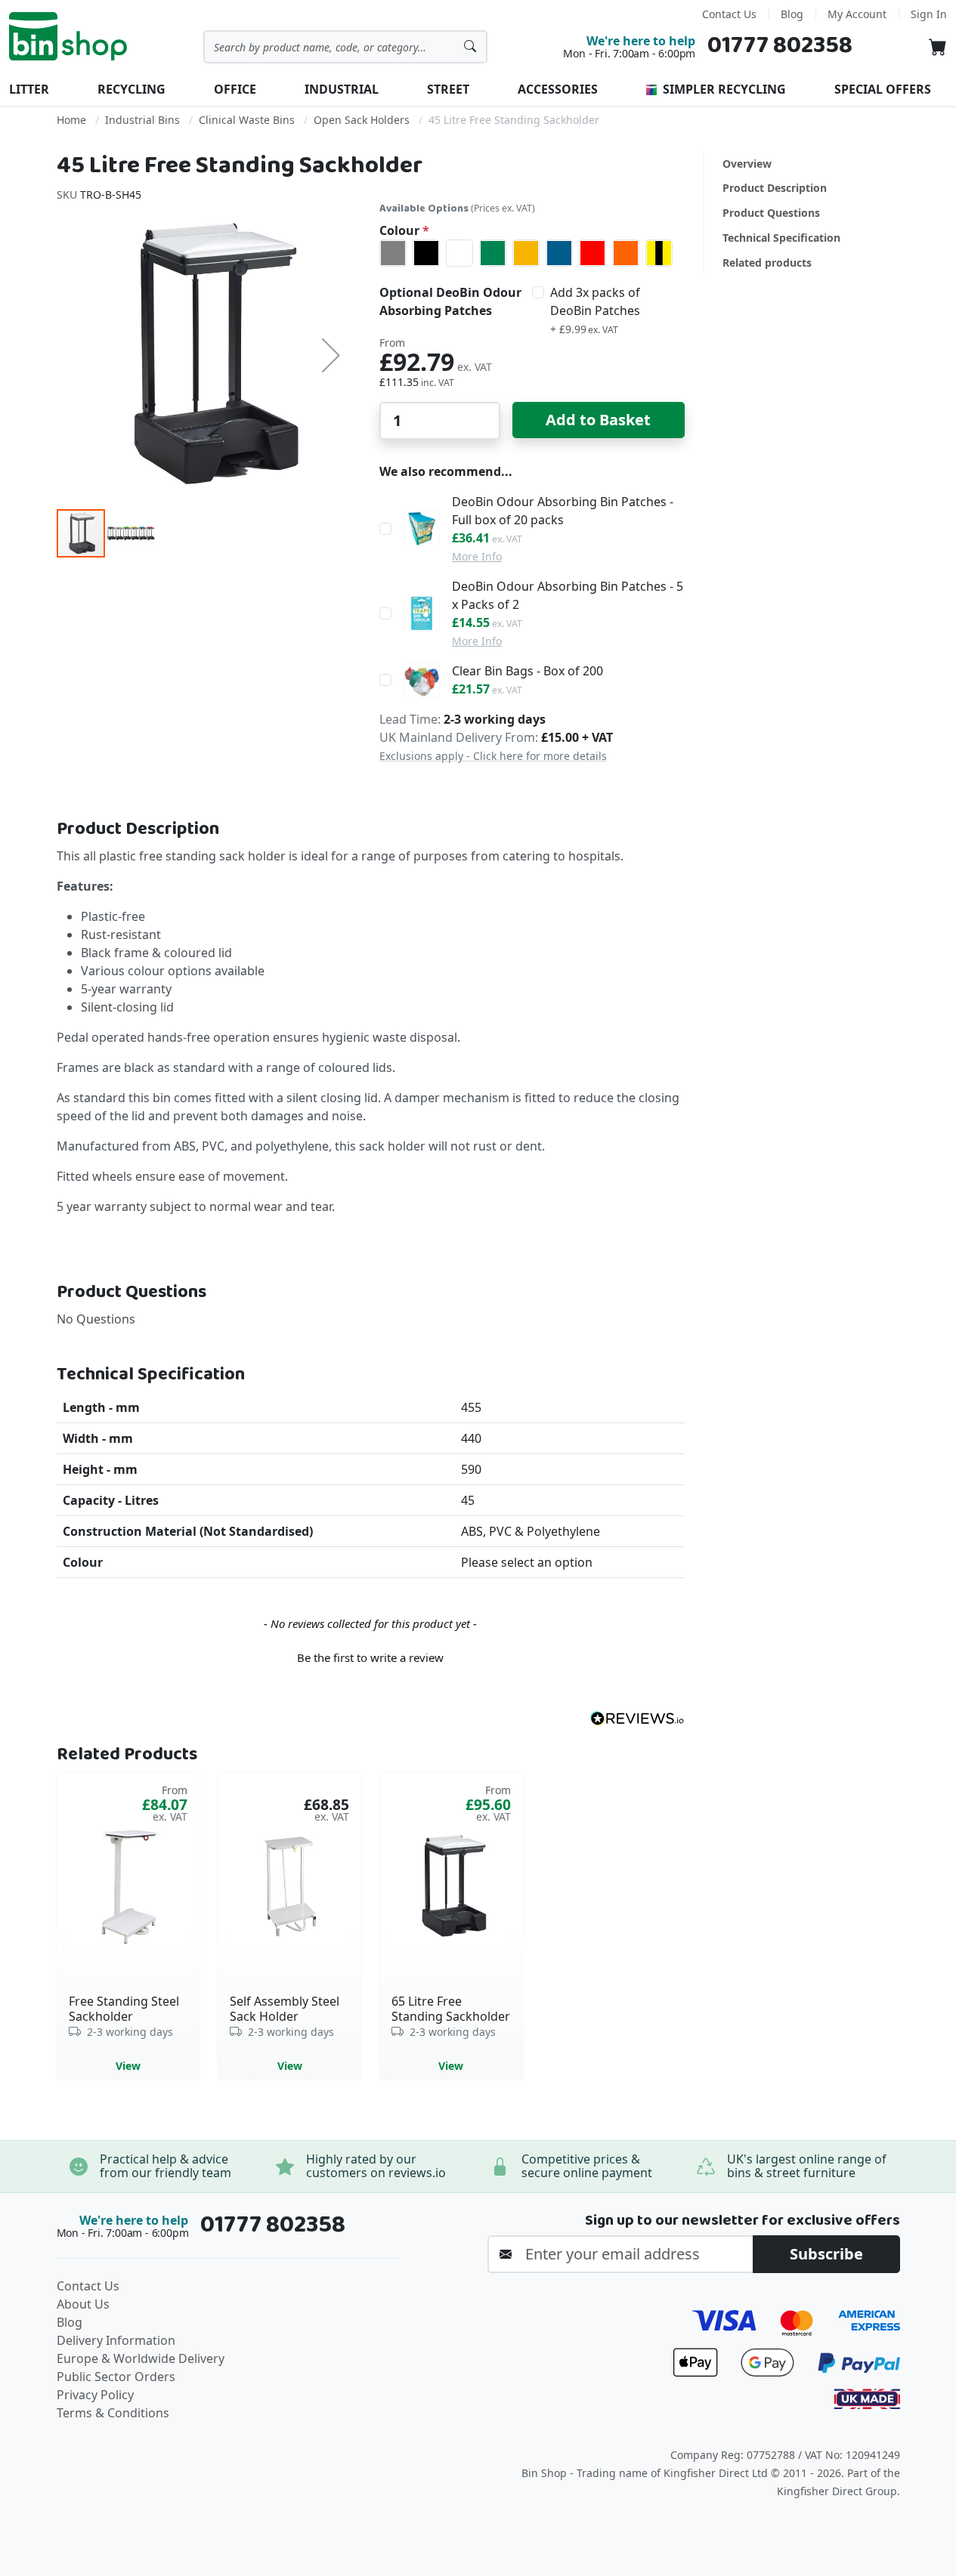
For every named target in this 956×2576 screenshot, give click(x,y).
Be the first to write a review (370, 1657)
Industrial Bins (142, 120)
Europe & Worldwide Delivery (141, 2358)
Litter (29, 89)
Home (71, 120)
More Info (477, 556)
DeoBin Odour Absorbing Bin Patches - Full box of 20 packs (563, 511)
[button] (331, 355)
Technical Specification (781, 238)
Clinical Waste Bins (247, 120)
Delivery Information (116, 2340)
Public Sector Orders (116, 2377)
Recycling (131, 89)
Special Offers (883, 89)
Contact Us (729, 14)
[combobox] (345, 47)
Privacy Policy (95, 2395)
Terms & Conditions (113, 2413)
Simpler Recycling (723, 89)
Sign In (929, 14)
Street (448, 89)
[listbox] (532, 253)
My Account (857, 14)
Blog (792, 14)
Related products (767, 263)
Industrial (342, 89)
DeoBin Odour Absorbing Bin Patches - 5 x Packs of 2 (568, 595)
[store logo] (68, 36)
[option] (393, 253)
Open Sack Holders (362, 120)
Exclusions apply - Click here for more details (493, 756)
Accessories (558, 89)
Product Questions (771, 213)
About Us (83, 2304)
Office (235, 89)
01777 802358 (780, 46)
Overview (747, 164)
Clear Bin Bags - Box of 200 (528, 671)
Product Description (775, 188)
